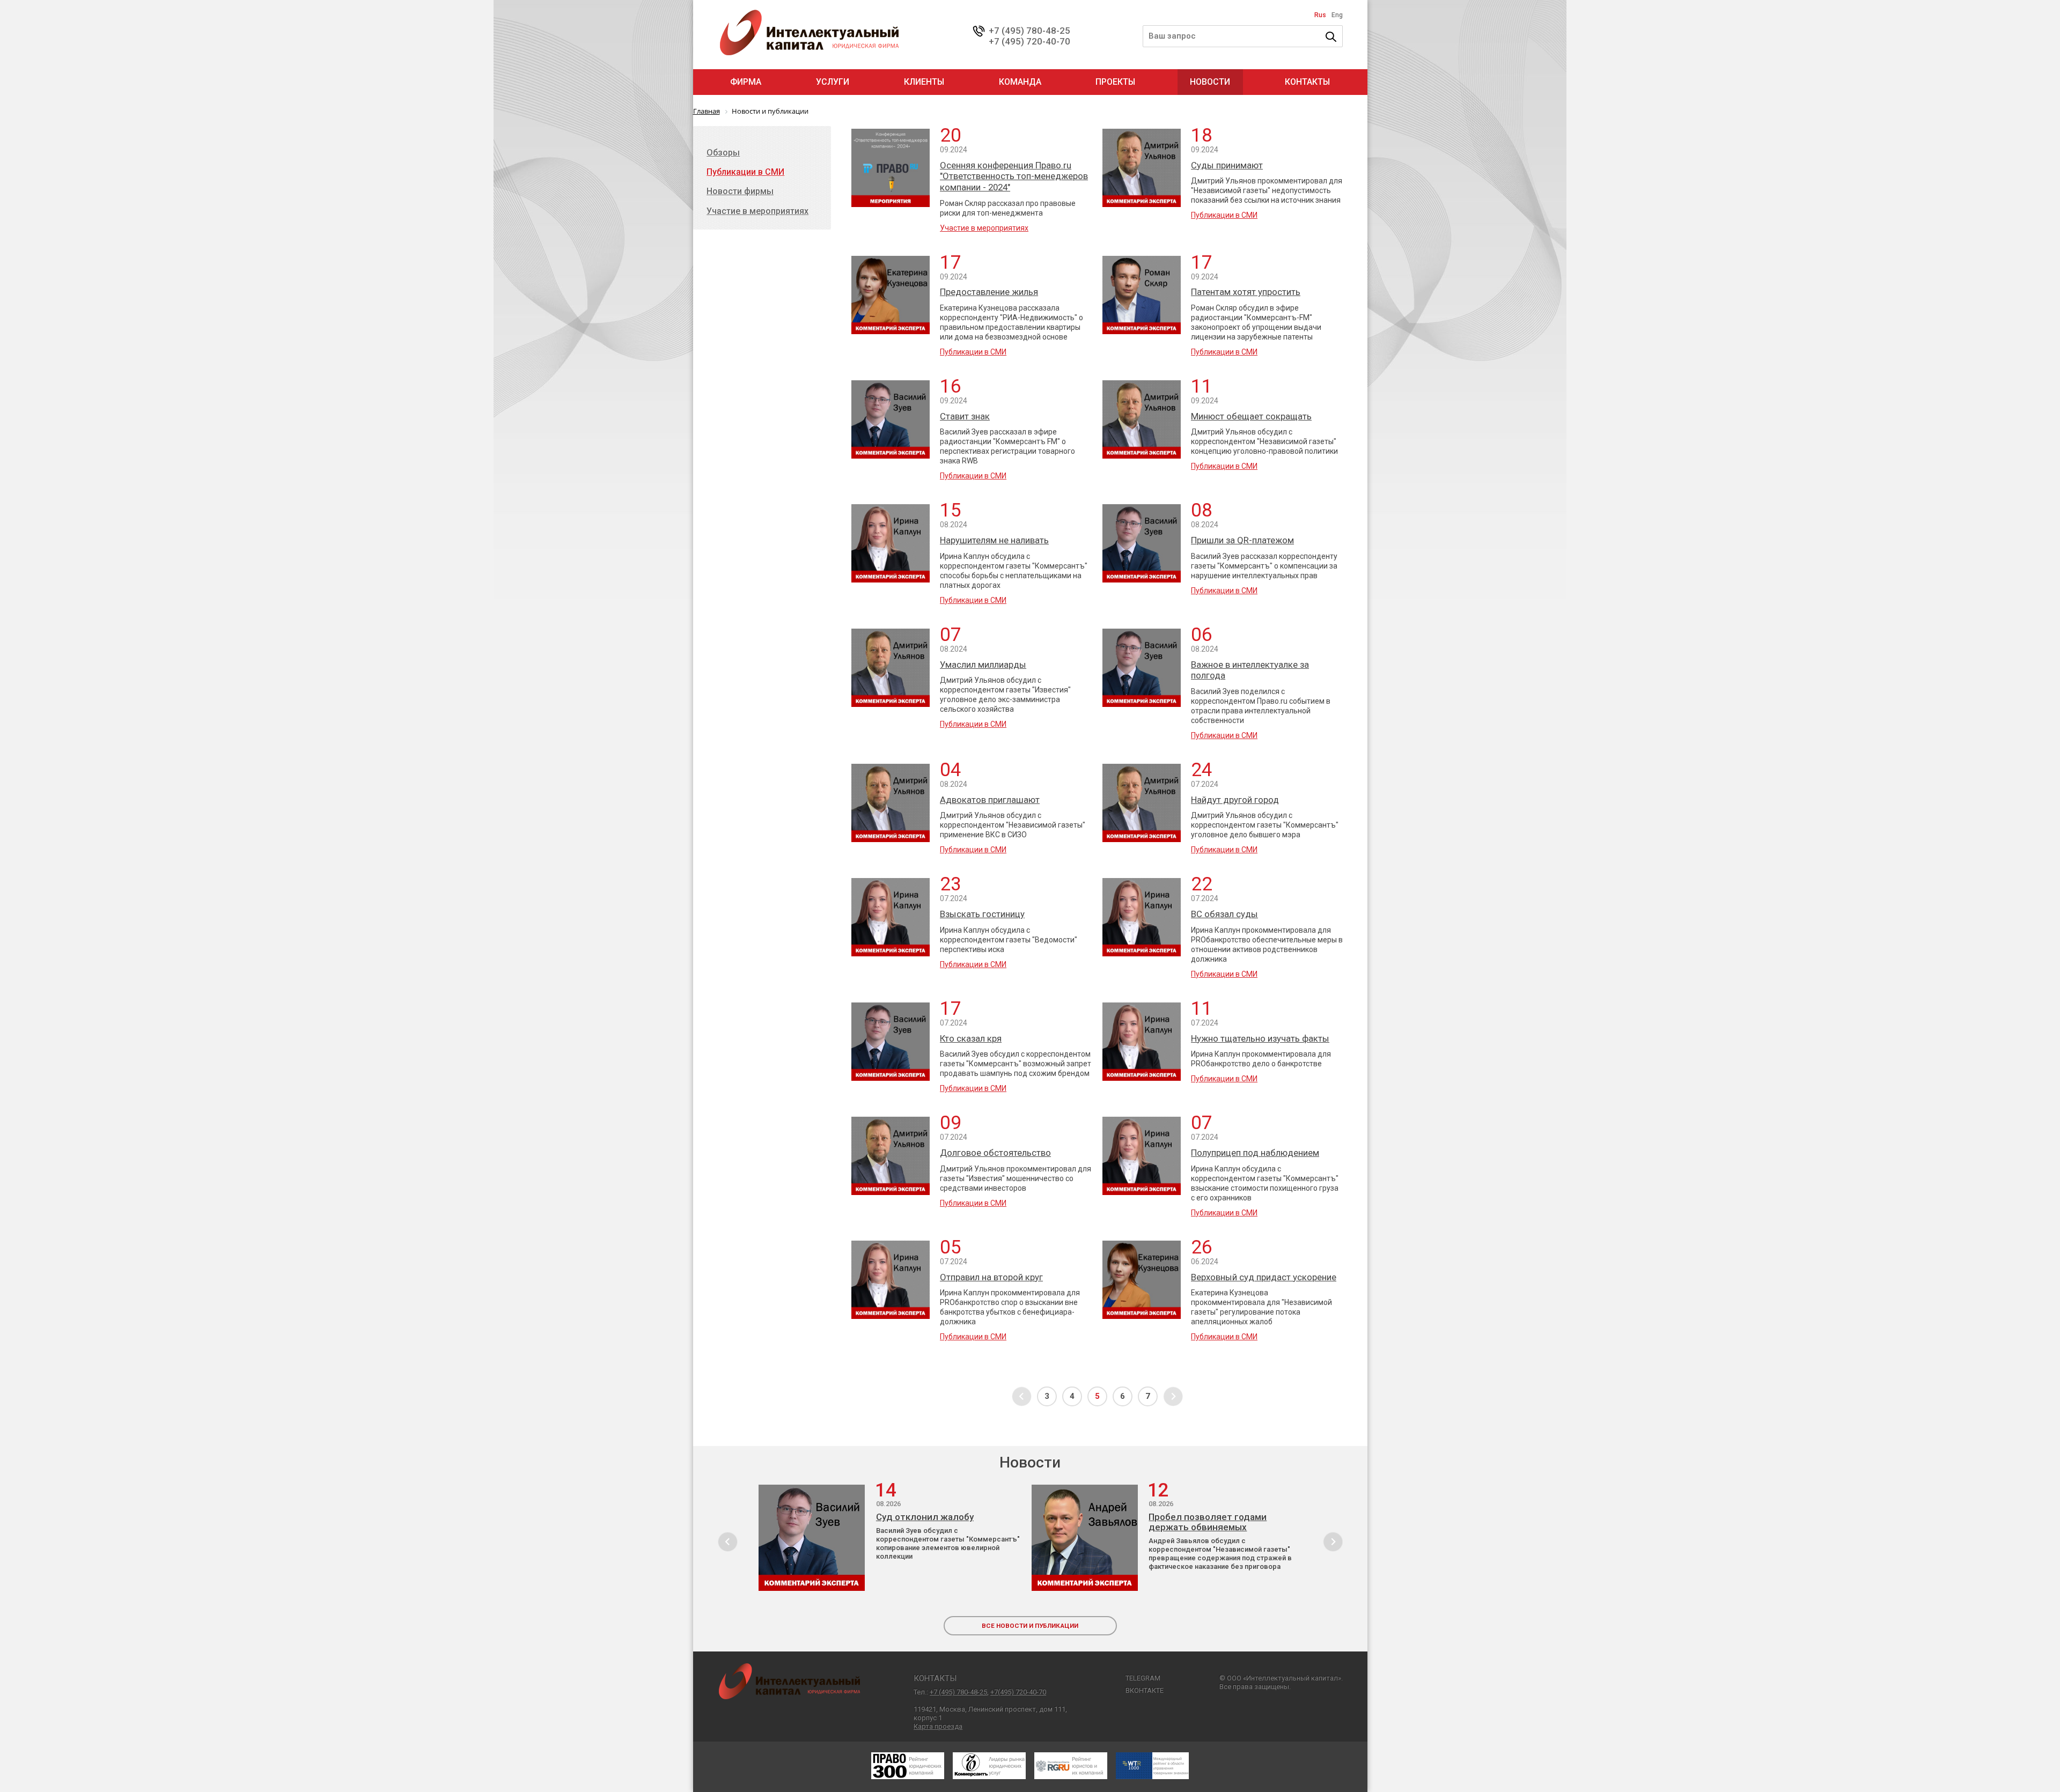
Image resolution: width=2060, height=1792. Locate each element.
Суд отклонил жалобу (925, 1517)
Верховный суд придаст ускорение (1264, 1277)
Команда (1020, 82)
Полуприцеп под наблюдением (1255, 1153)
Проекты (1115, 82)
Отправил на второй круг (991, 1277)
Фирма (746, 82)
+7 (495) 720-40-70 (1029, 41)
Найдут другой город (1235, 800)
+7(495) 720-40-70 (1018, 1692)
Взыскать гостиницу (982, 914)
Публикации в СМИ (1224, 215)
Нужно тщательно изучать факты (1260, 1038)
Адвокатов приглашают (990, 800)
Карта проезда (938, 1726)
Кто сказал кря (971, 1038)
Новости (1210, 82)
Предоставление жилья (989, 292)
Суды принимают (1227, 165)
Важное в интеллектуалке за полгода (1250, 670)
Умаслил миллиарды (983, 665)
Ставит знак (965, 416)
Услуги (833, 82)
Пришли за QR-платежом (1242, 540)
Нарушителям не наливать (994, 540)
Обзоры (723, 153)
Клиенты (924, 82)
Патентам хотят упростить (1246, 292)
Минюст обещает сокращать (1251, 416)
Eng (1337, 15)
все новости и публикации (1030, 1626)
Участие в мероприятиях (984, 228)
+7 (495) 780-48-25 (1029, 31)
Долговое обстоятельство (995, 1153)
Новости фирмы (740, 191)
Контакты (1307, 82)
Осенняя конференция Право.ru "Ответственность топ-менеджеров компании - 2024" (1014, 176)
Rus (1320, 15)
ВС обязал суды (1224, 914)
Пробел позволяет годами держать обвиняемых (1208, 1522)
